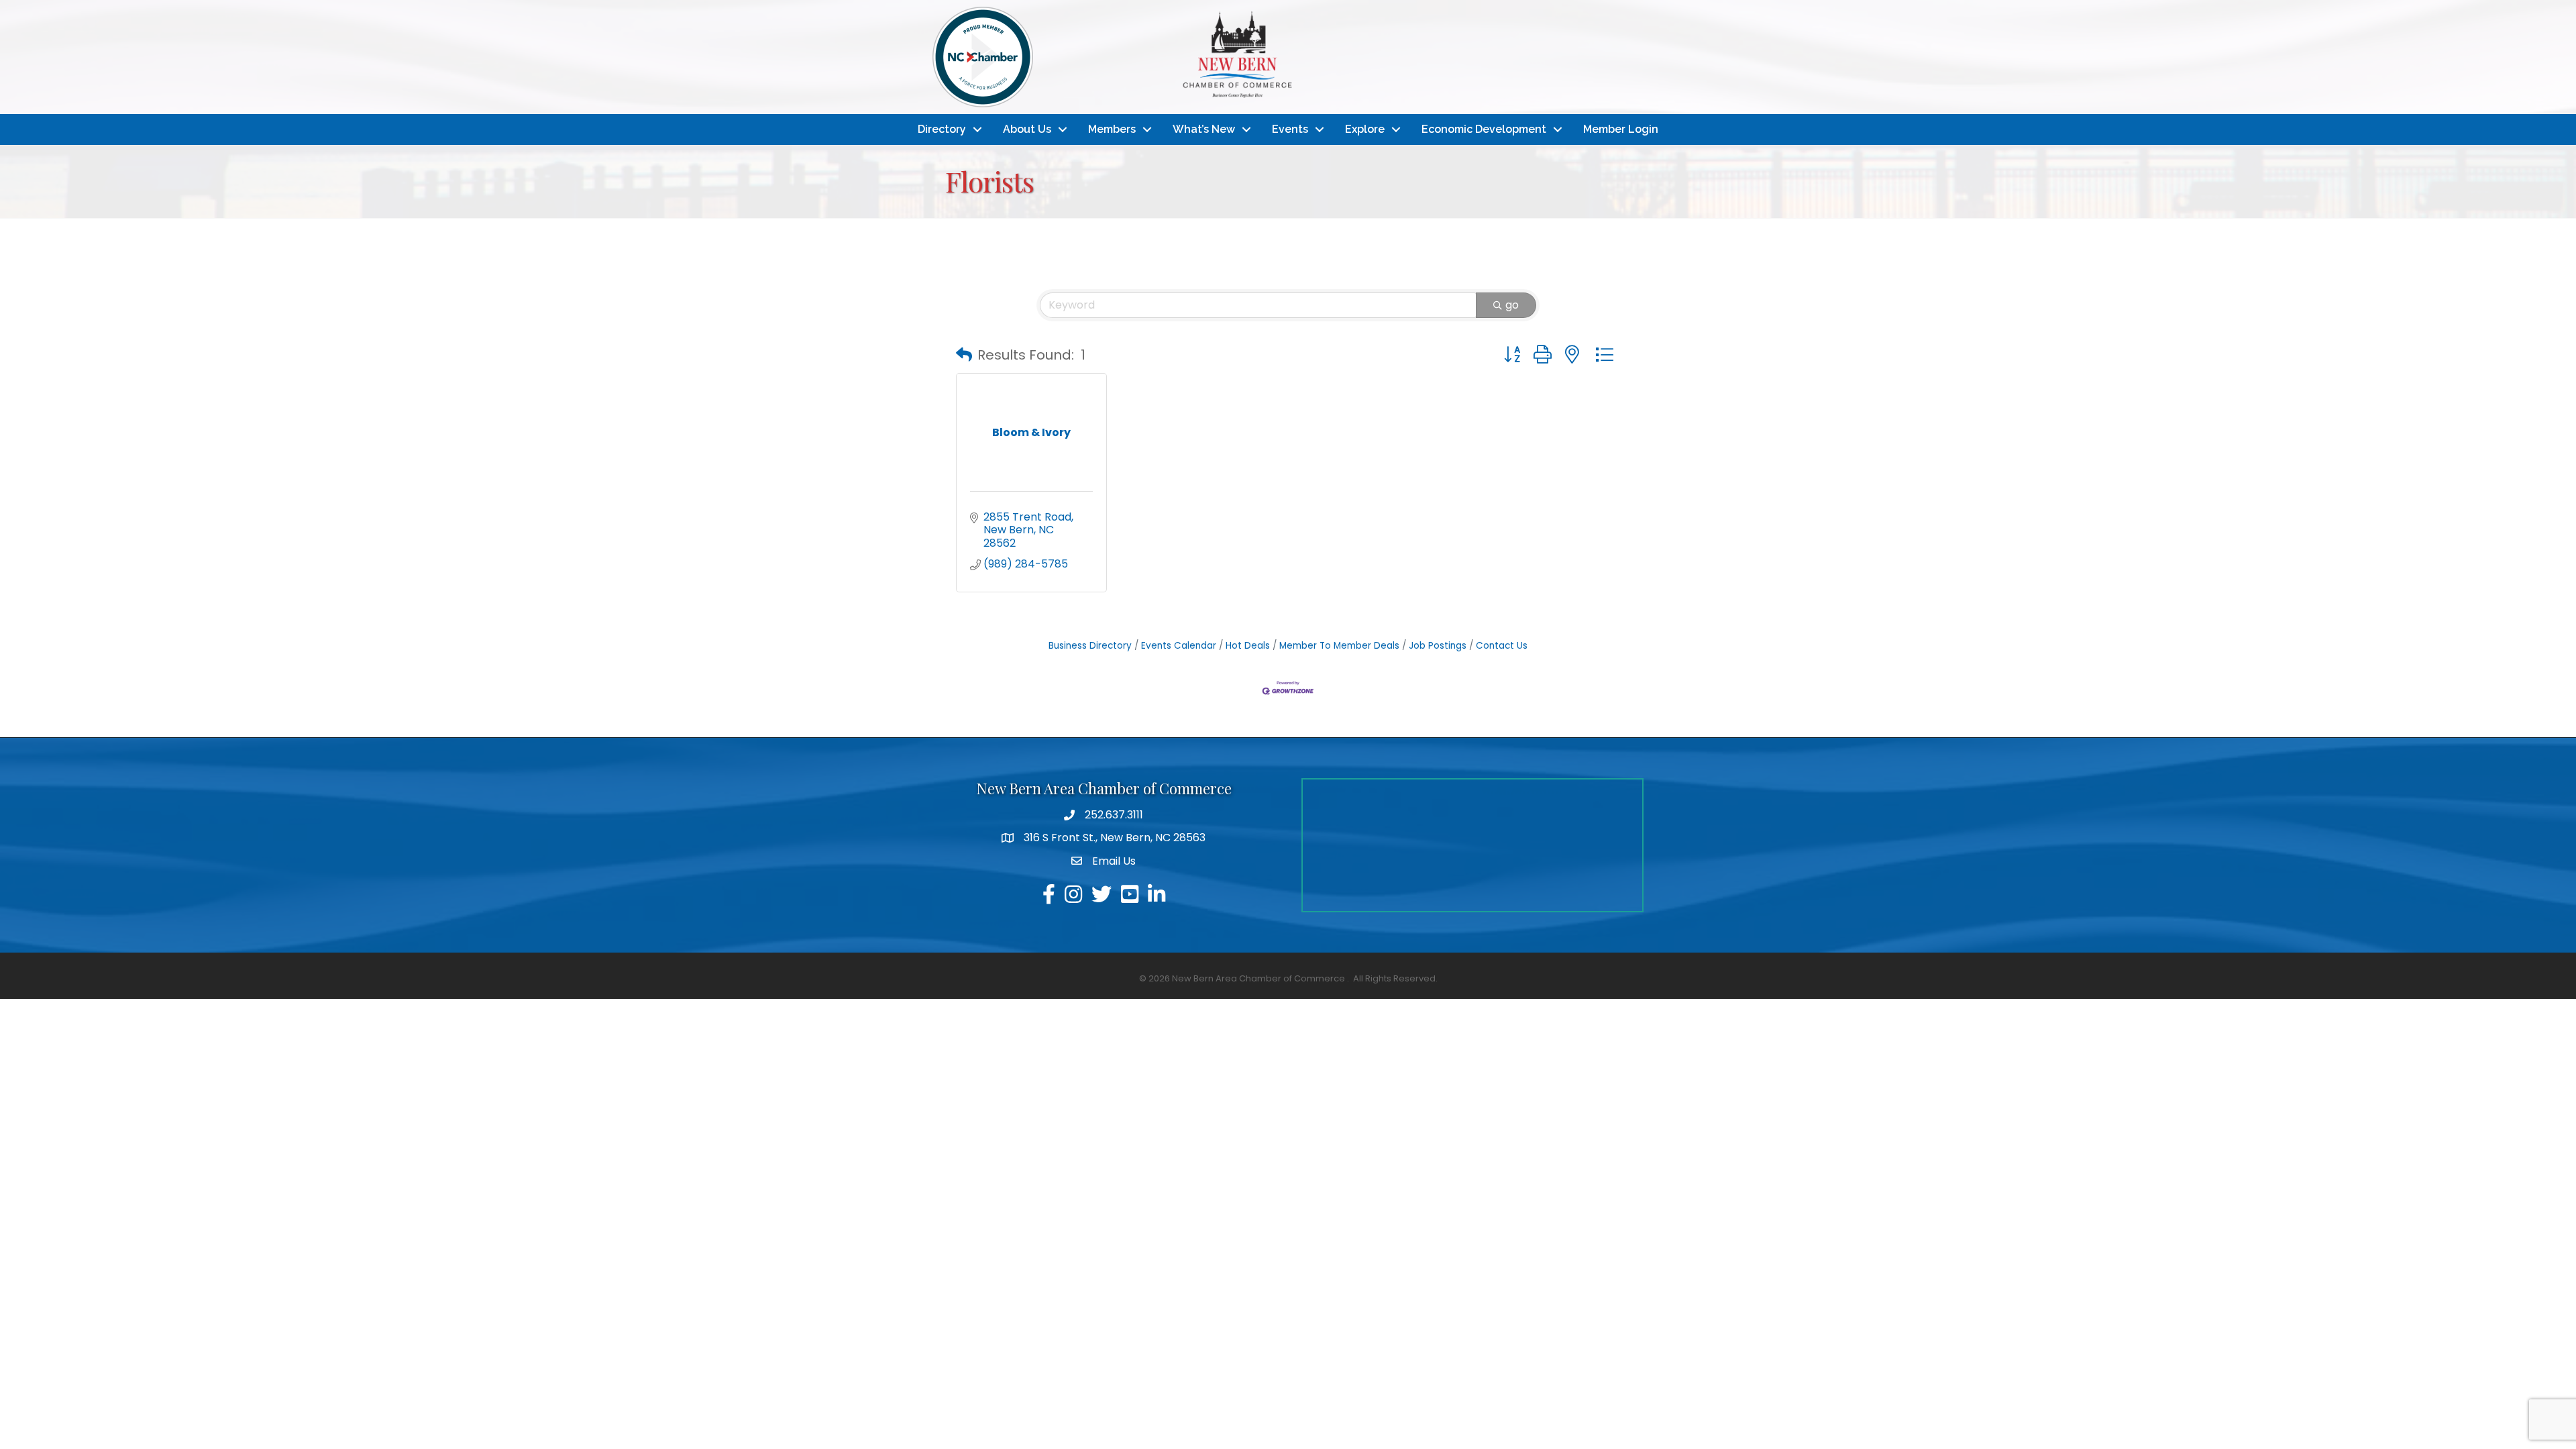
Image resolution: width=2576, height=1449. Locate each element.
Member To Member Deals (1339, 646)
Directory (942, 129)
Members (1112, 129)
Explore (1365, 129)
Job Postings (1438, 646)
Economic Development (1484, 129)
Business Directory (1090, 646)
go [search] (1512, 305)
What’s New (1204, 129)
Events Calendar (1179, 646)
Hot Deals (1248, 646)
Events (1290, 129)
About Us (1027, 129)
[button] (964, 355)
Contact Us (1502, 646)
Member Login (1621, 129)
